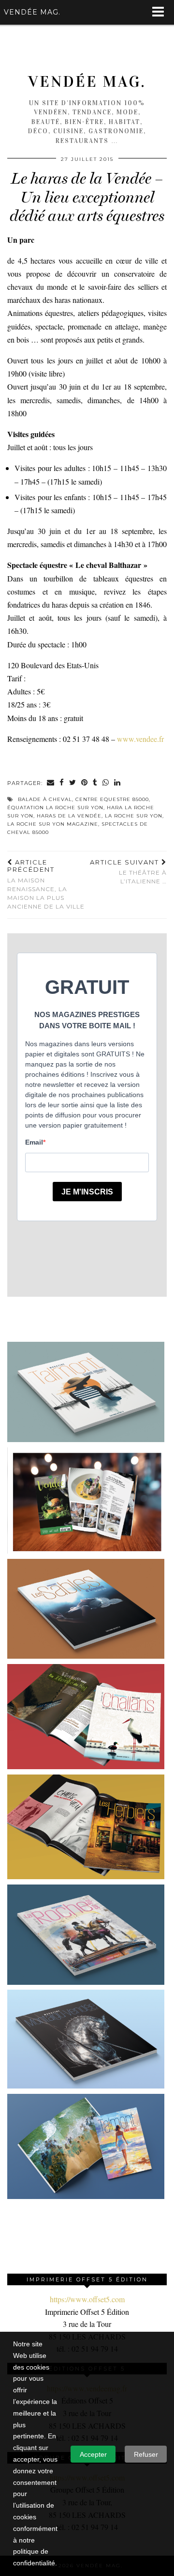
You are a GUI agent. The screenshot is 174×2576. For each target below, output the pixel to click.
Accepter (93, 2454)
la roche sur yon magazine (53, 824)
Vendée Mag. (87, 82)
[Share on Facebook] (62, 783)
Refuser (146, 2454)
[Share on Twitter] (73, 783)
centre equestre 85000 (112, 799)
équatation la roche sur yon (55, 808)
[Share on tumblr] (95, 783)
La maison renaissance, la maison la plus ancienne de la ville (46, 884)
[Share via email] (51, 783)
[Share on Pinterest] (85, 783)
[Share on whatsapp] (106, 783)
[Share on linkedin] (117, 783)
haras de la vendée (69, 816)
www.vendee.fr (139, 739)
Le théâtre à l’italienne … (128, 872)
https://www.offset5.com (87, 2299)
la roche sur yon (134, 816)
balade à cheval (45, 799)
